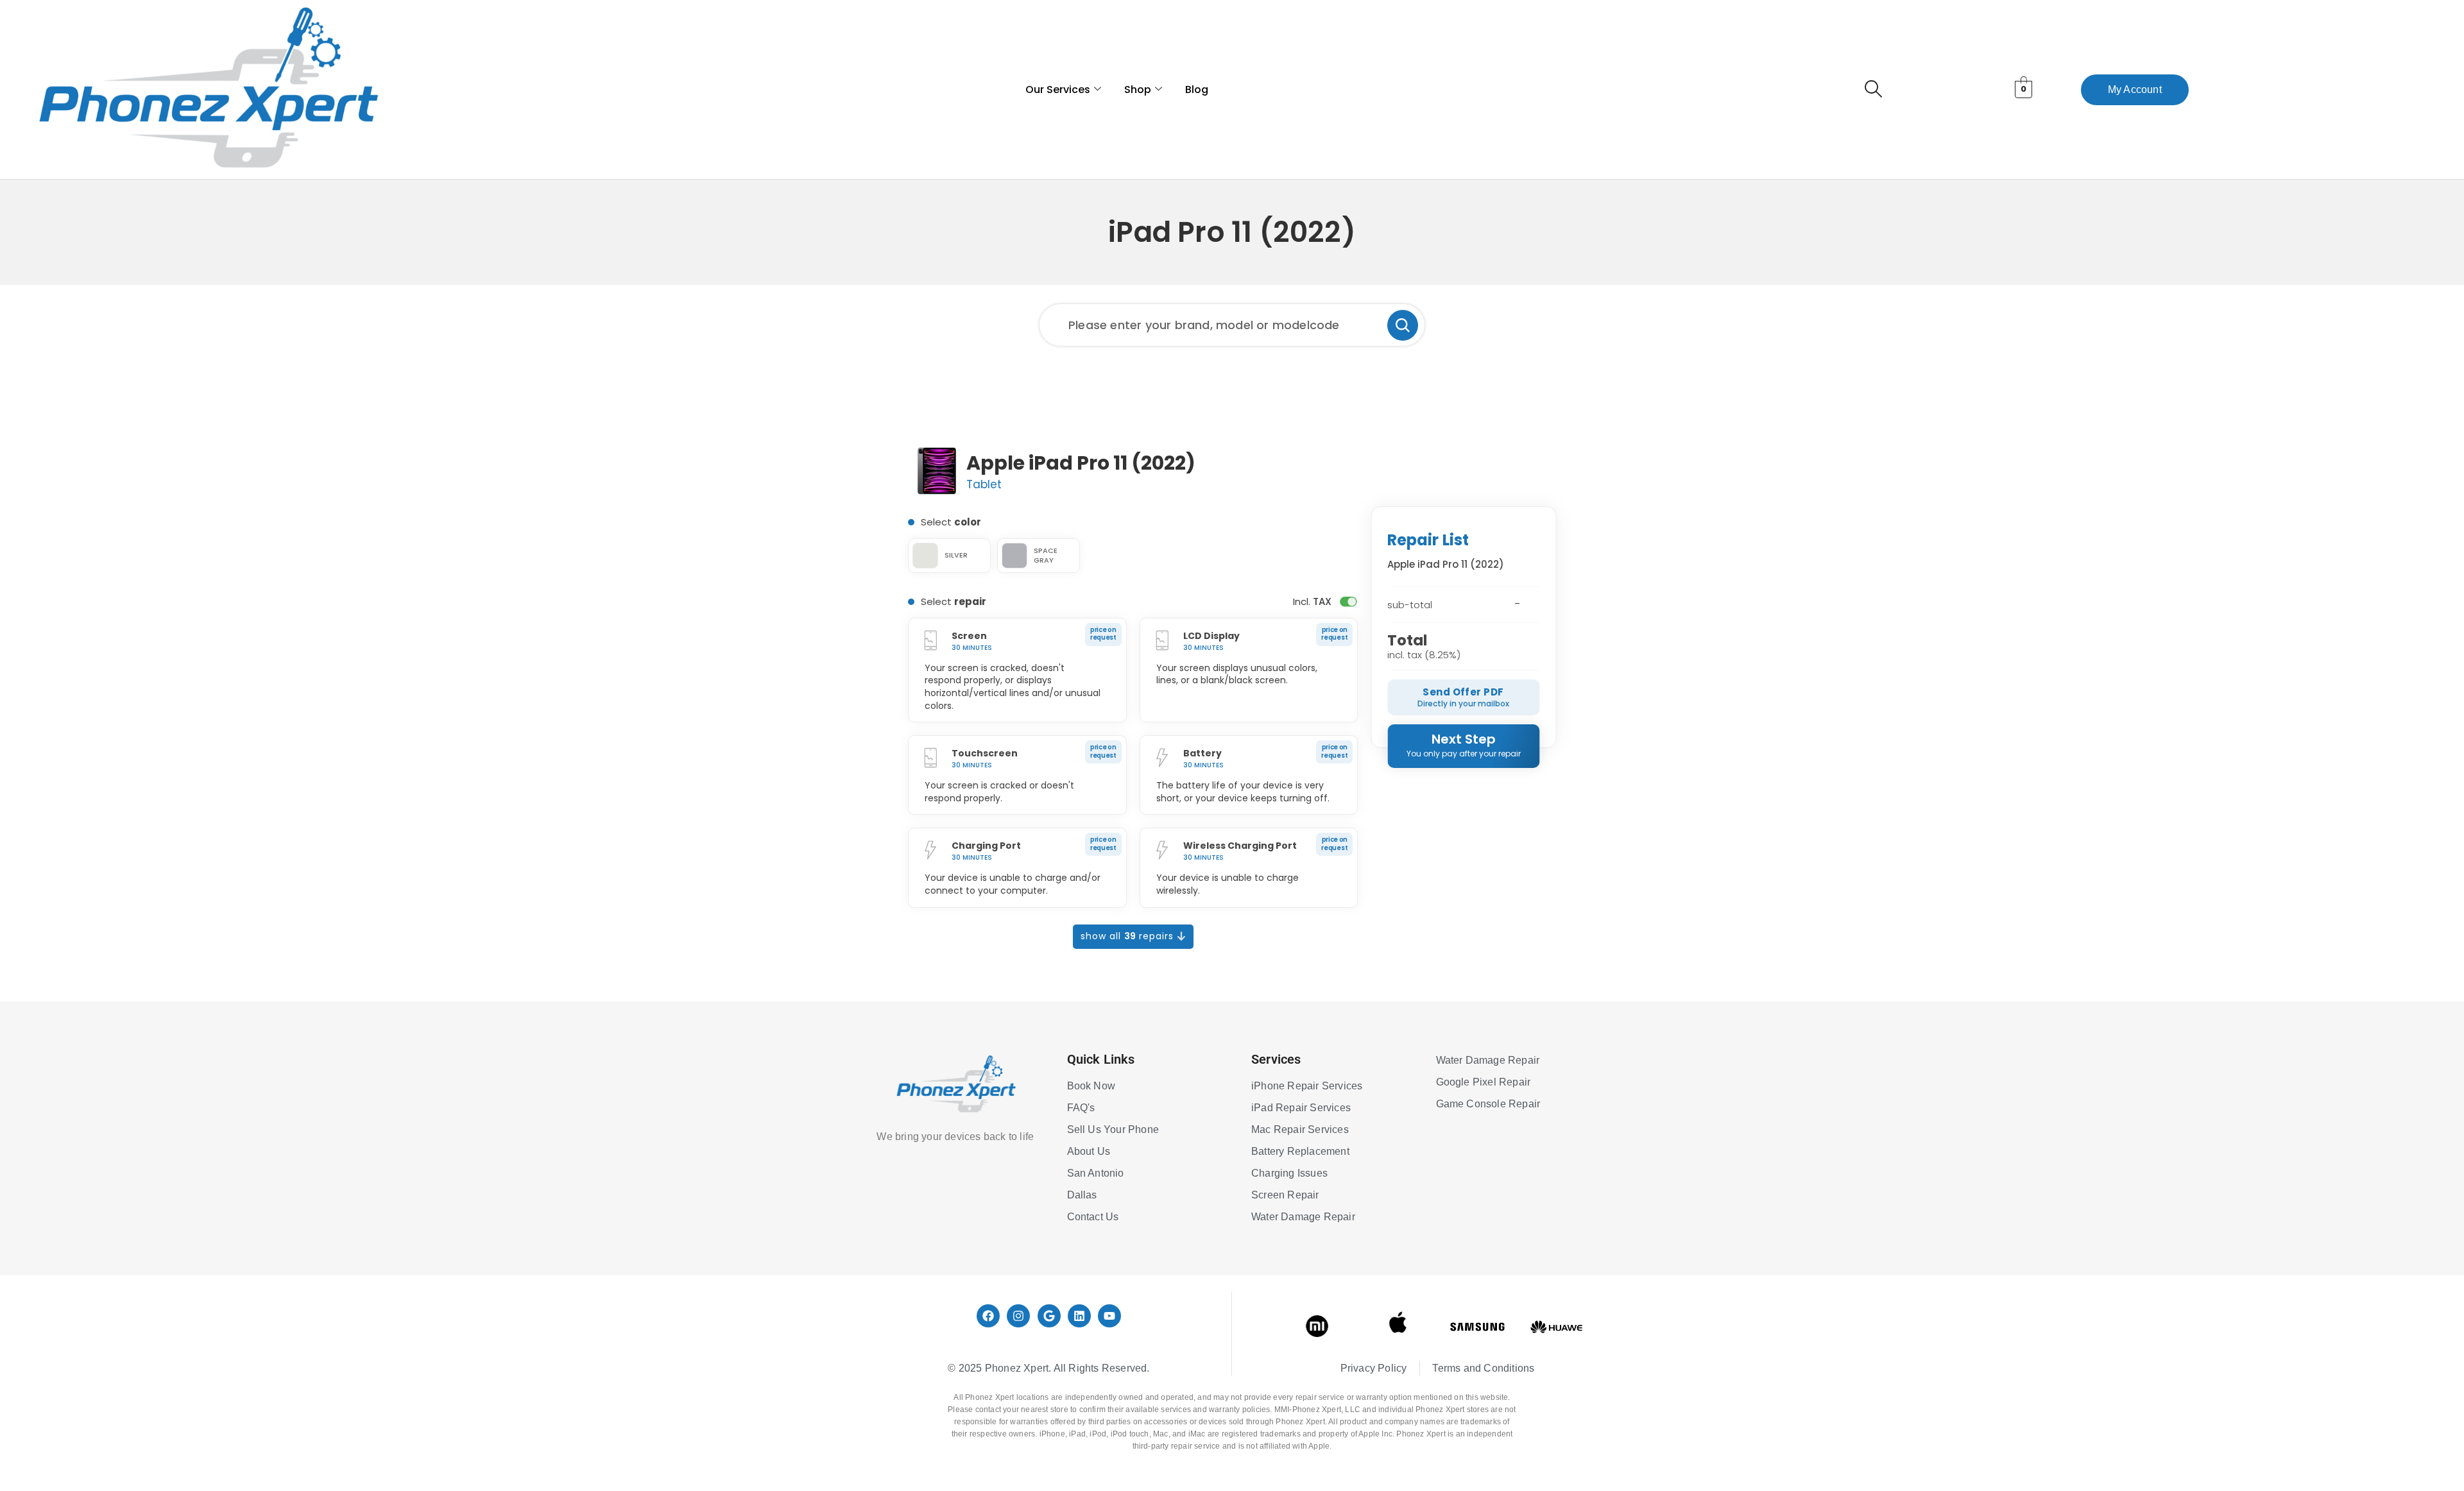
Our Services (1058, 89)
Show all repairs (1129, 936)
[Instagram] (1018, 1316)
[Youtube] (1109, 1316)
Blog (1197, 89)
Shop (1138, 89)
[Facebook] (988, 1316)
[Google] (1049, 1316)
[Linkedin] (1079, 1316)
